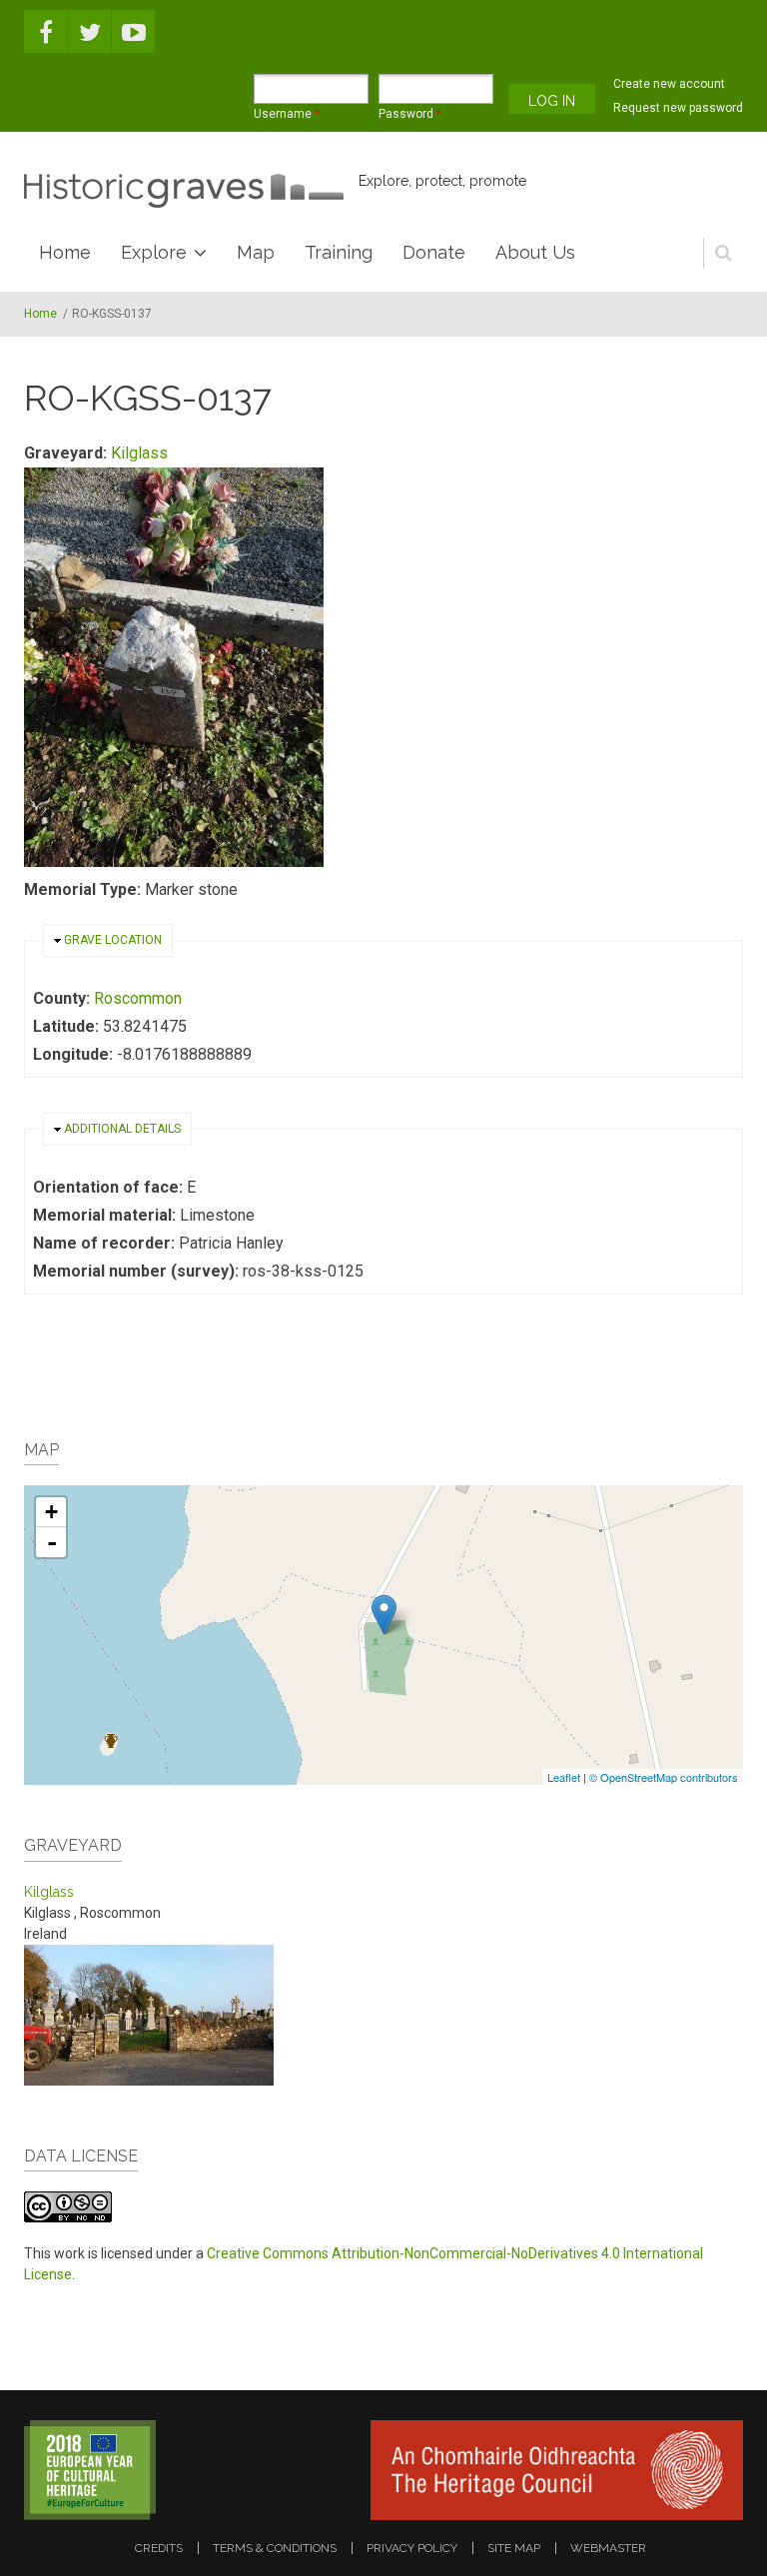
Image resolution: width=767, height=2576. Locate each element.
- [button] (52, 1542)
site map (514, 2548)
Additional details (122, 1129)
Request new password (678, 108)
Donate (434, 252)
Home (65, 252)
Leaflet (564, 1777)
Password (410, 114)
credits (159, 2548)
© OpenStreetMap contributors (664, 1777)
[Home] (184, 191)
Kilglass (139, 453)
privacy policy (412, 2548)
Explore (154, 252)
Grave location (113, 940)
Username (287, 114)
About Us (535, 252)
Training (339, 252)
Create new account (669, 84)
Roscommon (138, 998)
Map (256, 252)
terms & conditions (275, 2548)
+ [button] (51, 1512)
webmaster (608, 2548)
